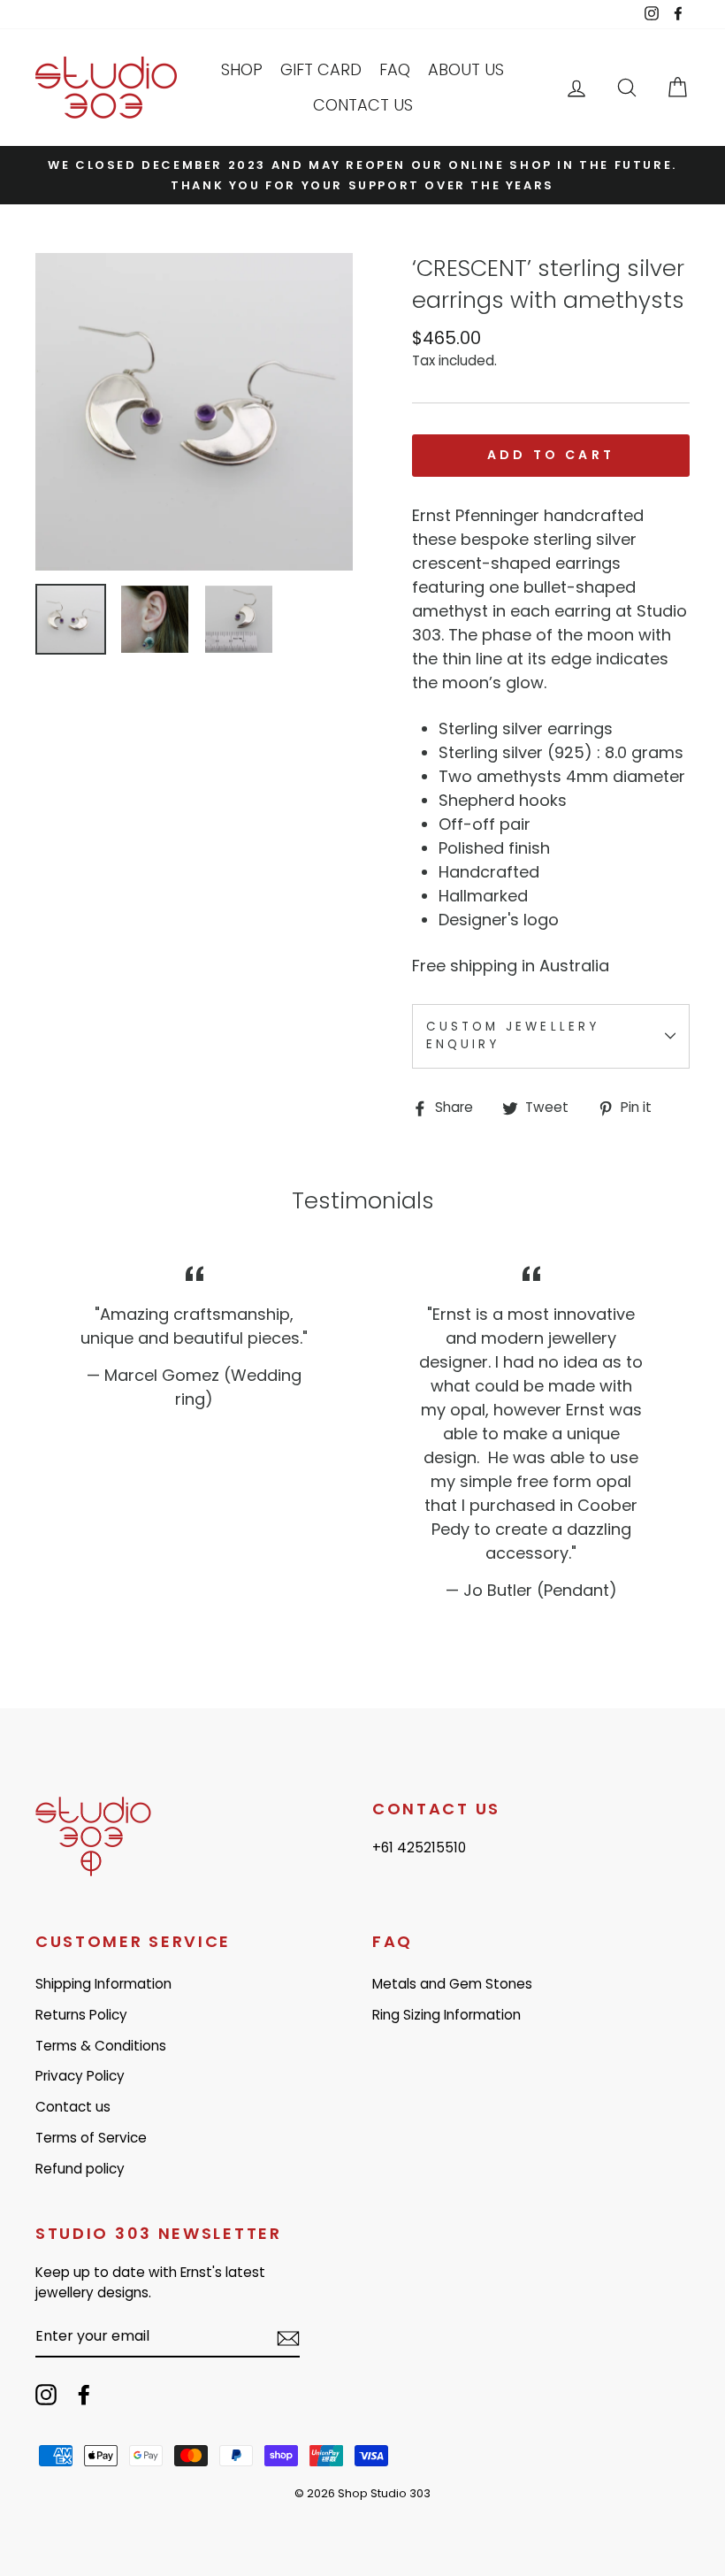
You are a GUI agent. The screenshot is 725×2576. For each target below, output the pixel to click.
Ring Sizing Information (446, 2015)
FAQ (395, 69)
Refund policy (80, 2169)
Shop (242, 69)
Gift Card (321, 69)
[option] (362, 175)
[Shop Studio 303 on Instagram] (46, 2395)
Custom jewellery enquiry (513, 1035)
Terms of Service (91, 2138)
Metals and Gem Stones (452, 1984)
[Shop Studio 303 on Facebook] (84, 2395)
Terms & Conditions (101, 2046)
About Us (466, 69)
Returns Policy (81, 2015)
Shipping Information (103, 1984)
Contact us (363, 105)
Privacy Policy (80, 2076)
